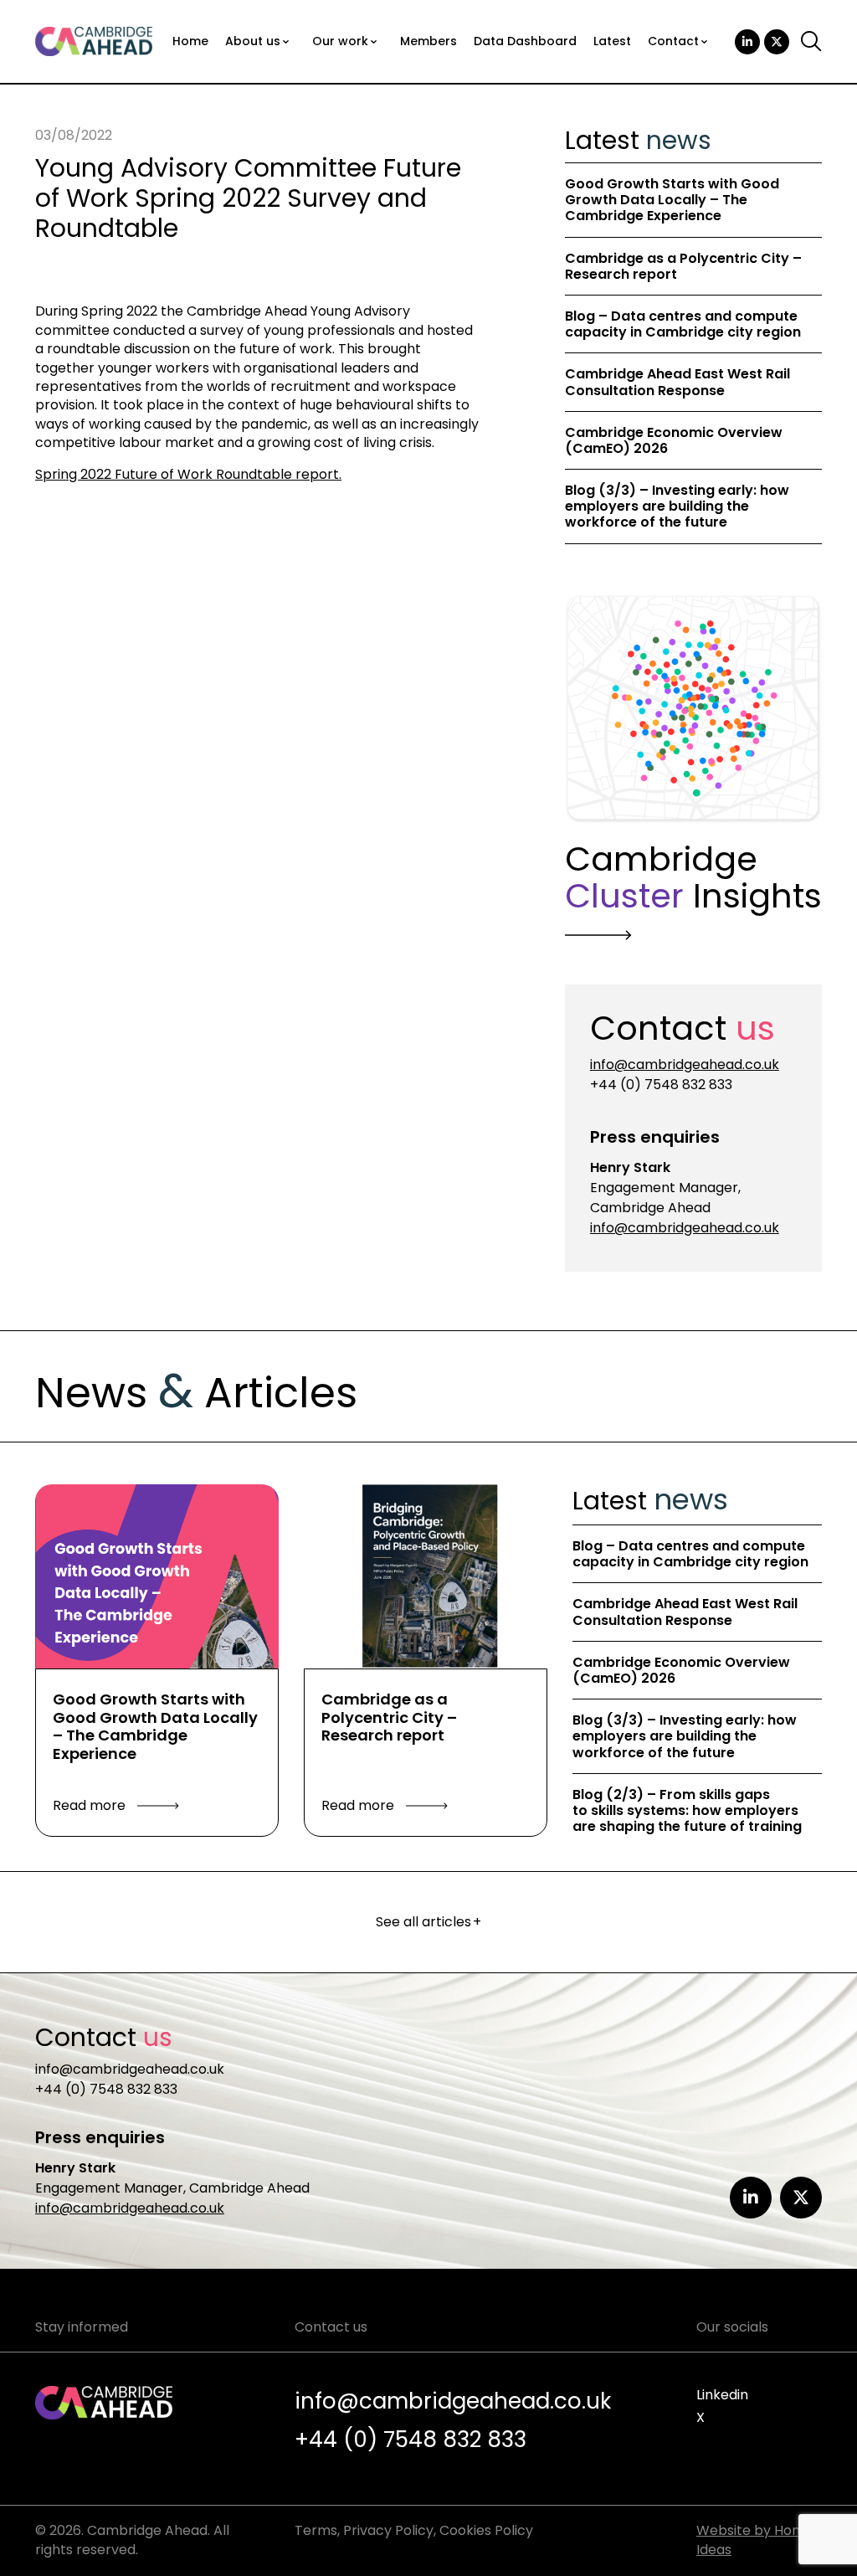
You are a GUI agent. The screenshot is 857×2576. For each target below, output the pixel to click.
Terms (316, 2530)
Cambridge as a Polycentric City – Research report (683, 266)
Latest (612, 41)
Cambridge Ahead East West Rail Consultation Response (677, 382)
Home (190, 41)
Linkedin (722, 2395)
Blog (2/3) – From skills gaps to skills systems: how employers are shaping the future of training (687, 1810)
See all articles (429, 1922)
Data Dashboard (525, 41)
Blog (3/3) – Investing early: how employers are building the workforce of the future (677, 506)
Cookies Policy (486, 2530)
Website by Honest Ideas (759, 2540)
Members (428, 41)
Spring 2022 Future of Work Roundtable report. (188, 474)
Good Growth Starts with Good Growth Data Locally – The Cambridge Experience (672, 200)
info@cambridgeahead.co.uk (685, 1064)
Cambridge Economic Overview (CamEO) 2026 (674, 440)
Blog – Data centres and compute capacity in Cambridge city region (683, 324)
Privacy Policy (388, 2530)
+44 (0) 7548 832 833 (661, 1085)
